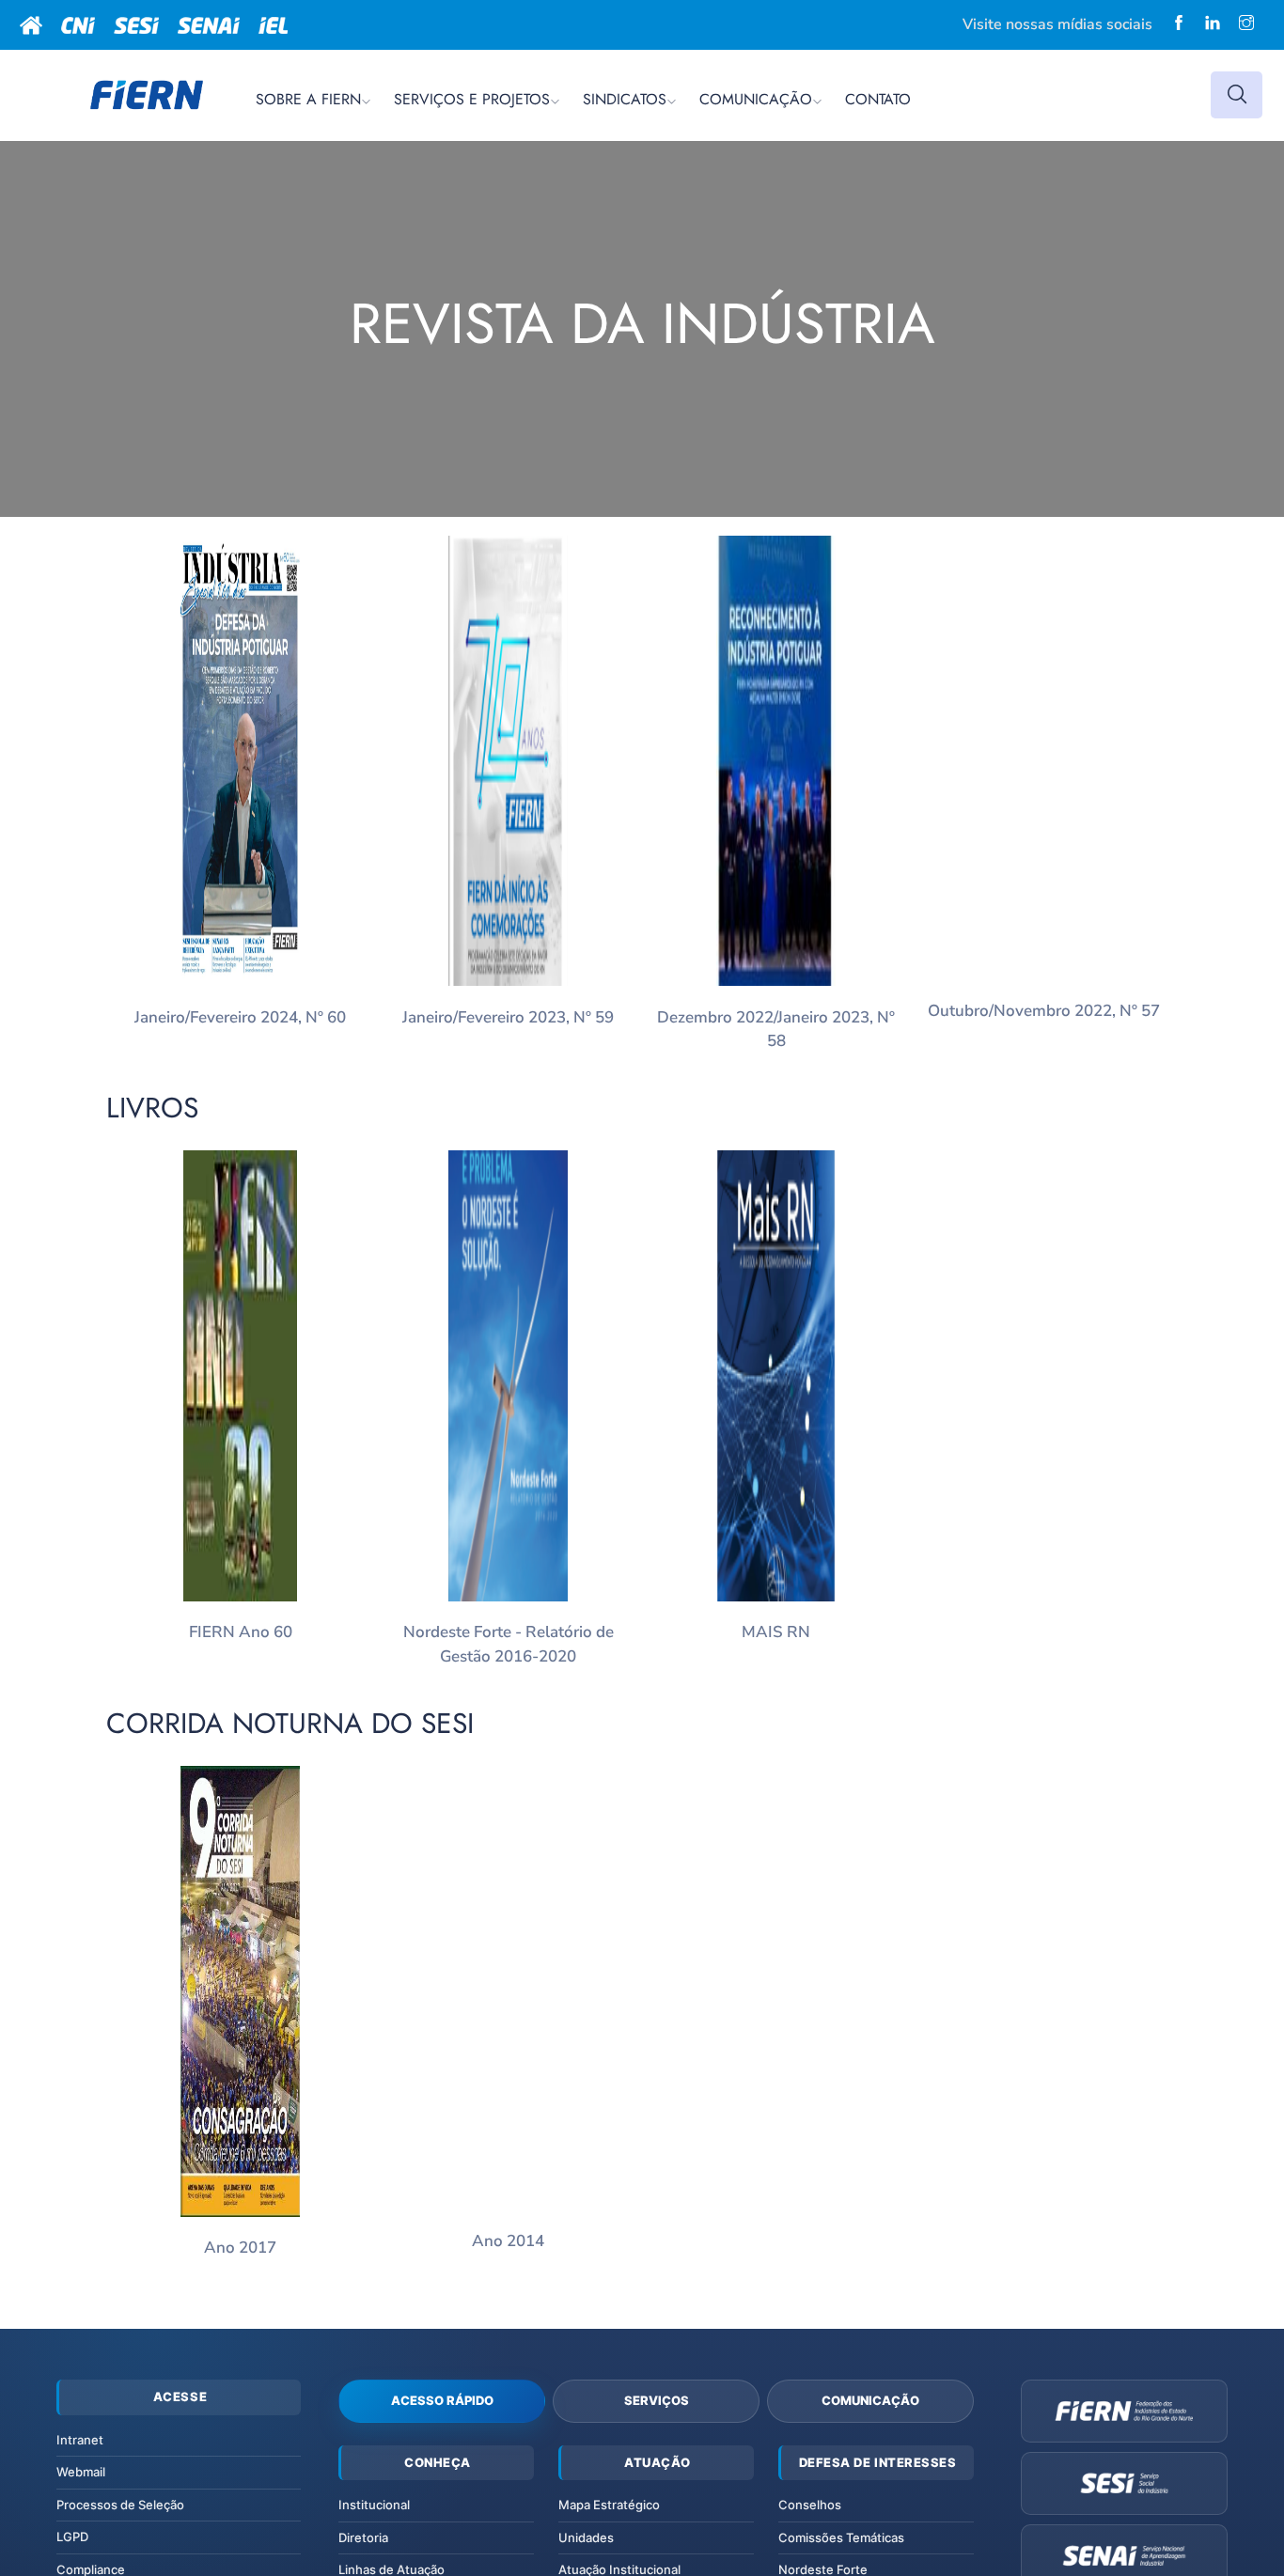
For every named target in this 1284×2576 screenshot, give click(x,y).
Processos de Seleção (120, 2505)
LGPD (72, 2537)
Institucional (374, 2505)
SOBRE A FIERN (308, 99)
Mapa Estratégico (609, 2505)
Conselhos (810, 2505)
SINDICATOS (625, 99)
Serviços (657, 2400)
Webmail (81, 2472)
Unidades (586, 2537)
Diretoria (363, 2537)
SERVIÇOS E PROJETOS (472, 99)
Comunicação (870, 2400)
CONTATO (878, 99)
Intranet (80, 2440)
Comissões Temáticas (841, 2537)
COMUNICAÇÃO (756, 99)
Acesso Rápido (442, 2400)
